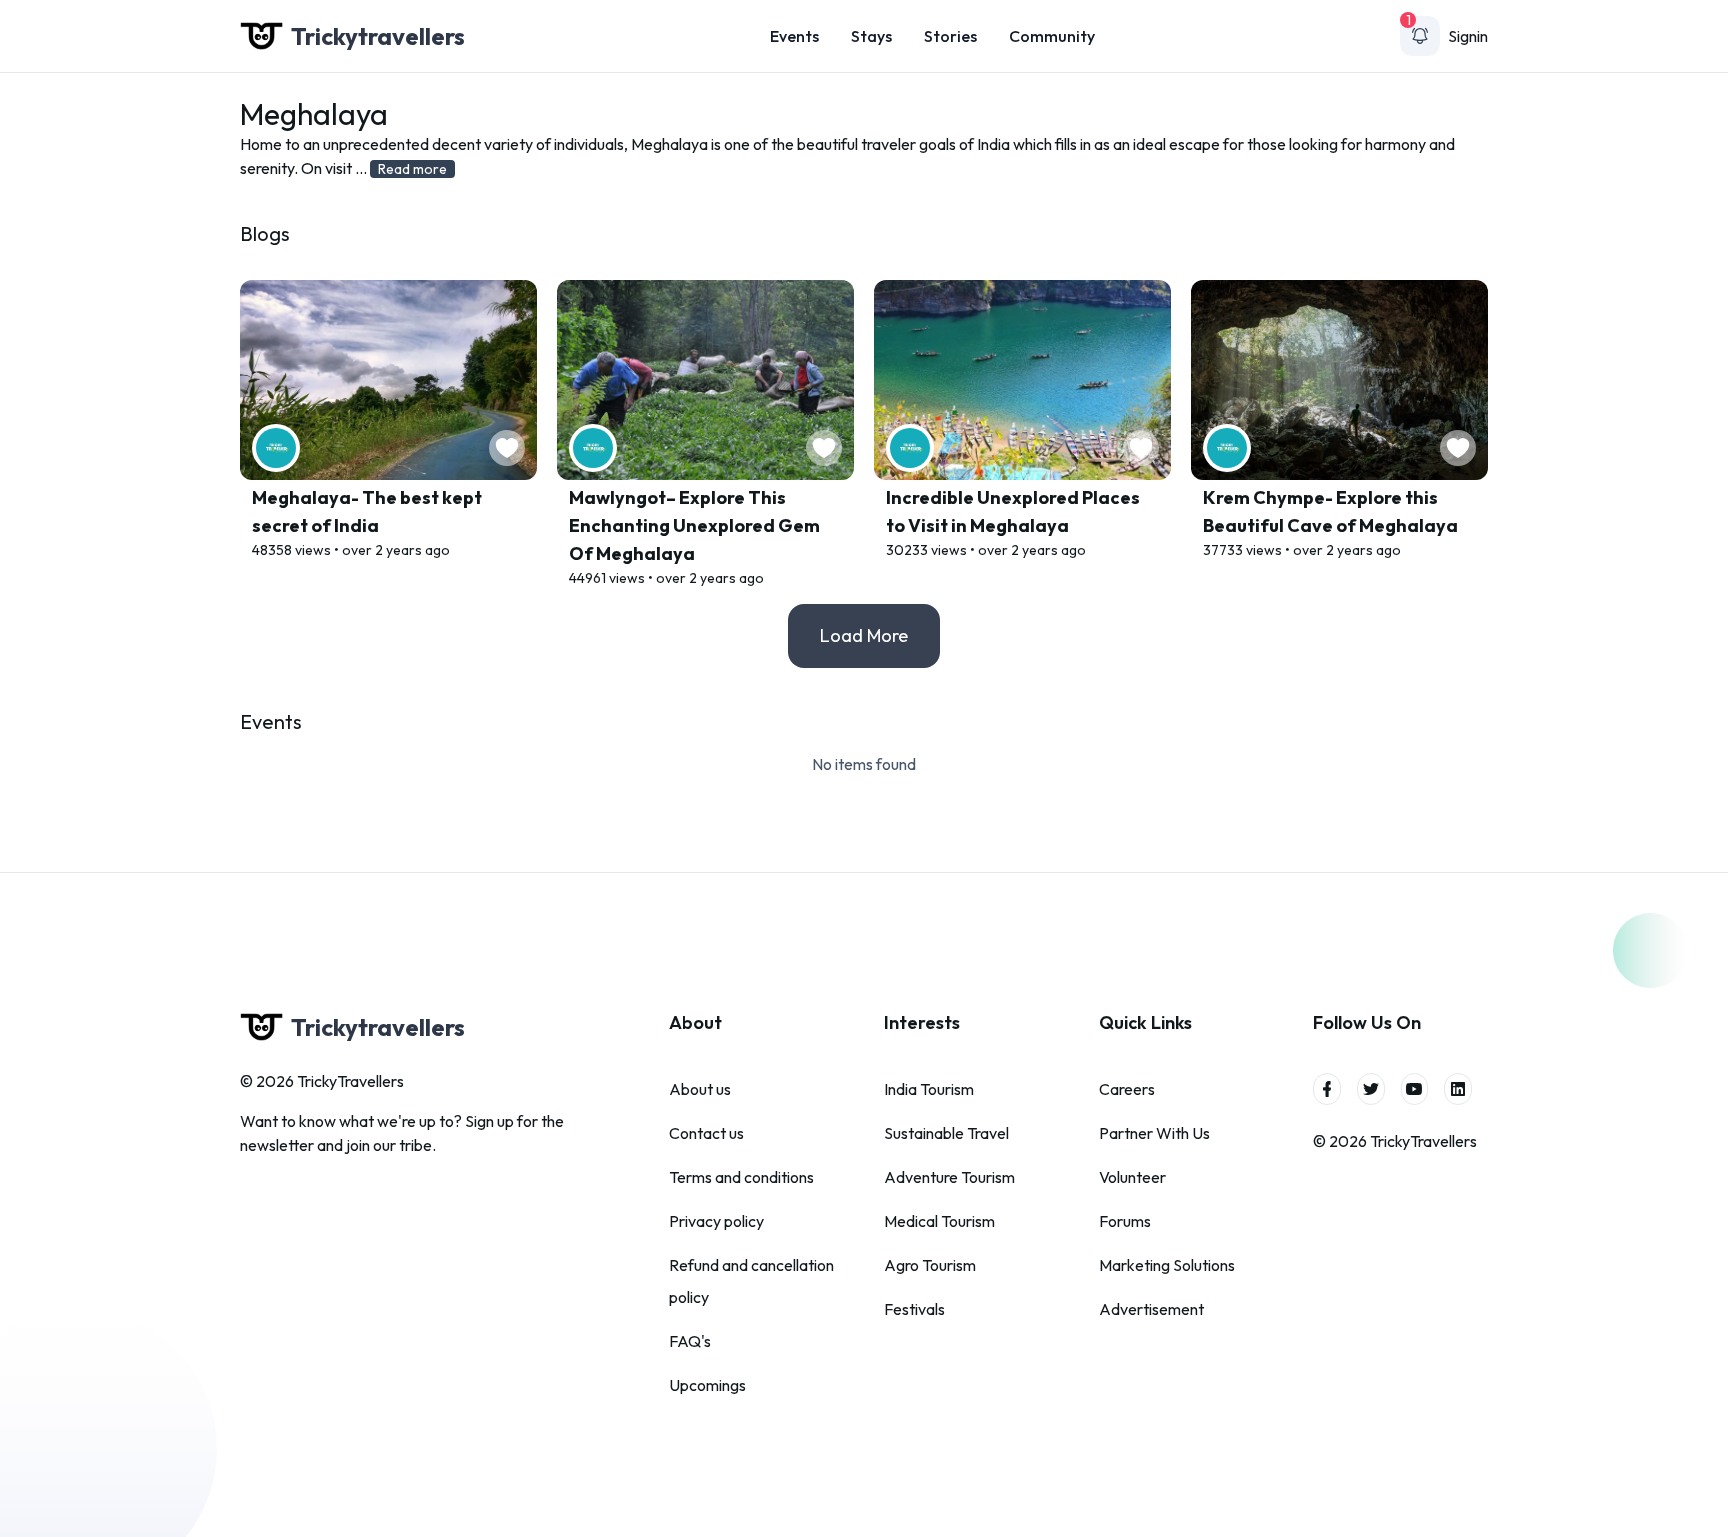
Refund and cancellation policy (751, 1281)
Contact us (706, 1133)
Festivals (914, 1309)
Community (1052, 36)
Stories (950, 36)
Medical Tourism (939, 1221)
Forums (1125, 1221)
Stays (871, 36)
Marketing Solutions (1167, 1265)
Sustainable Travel (946, 1133)
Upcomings (707, 1385)
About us (700, 1089)
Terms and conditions (741, 1177)
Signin (1468, 36)
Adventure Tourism (949, 1177)
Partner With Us (1154, 1133)
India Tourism (929, 1089)
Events (794, 36)
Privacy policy (716, 1221)
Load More (864, 635)
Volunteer (1132, 1177)
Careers (1127, 1089)
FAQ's (690, 1341)
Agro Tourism (930, 1265)
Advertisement (1151, 1309)
